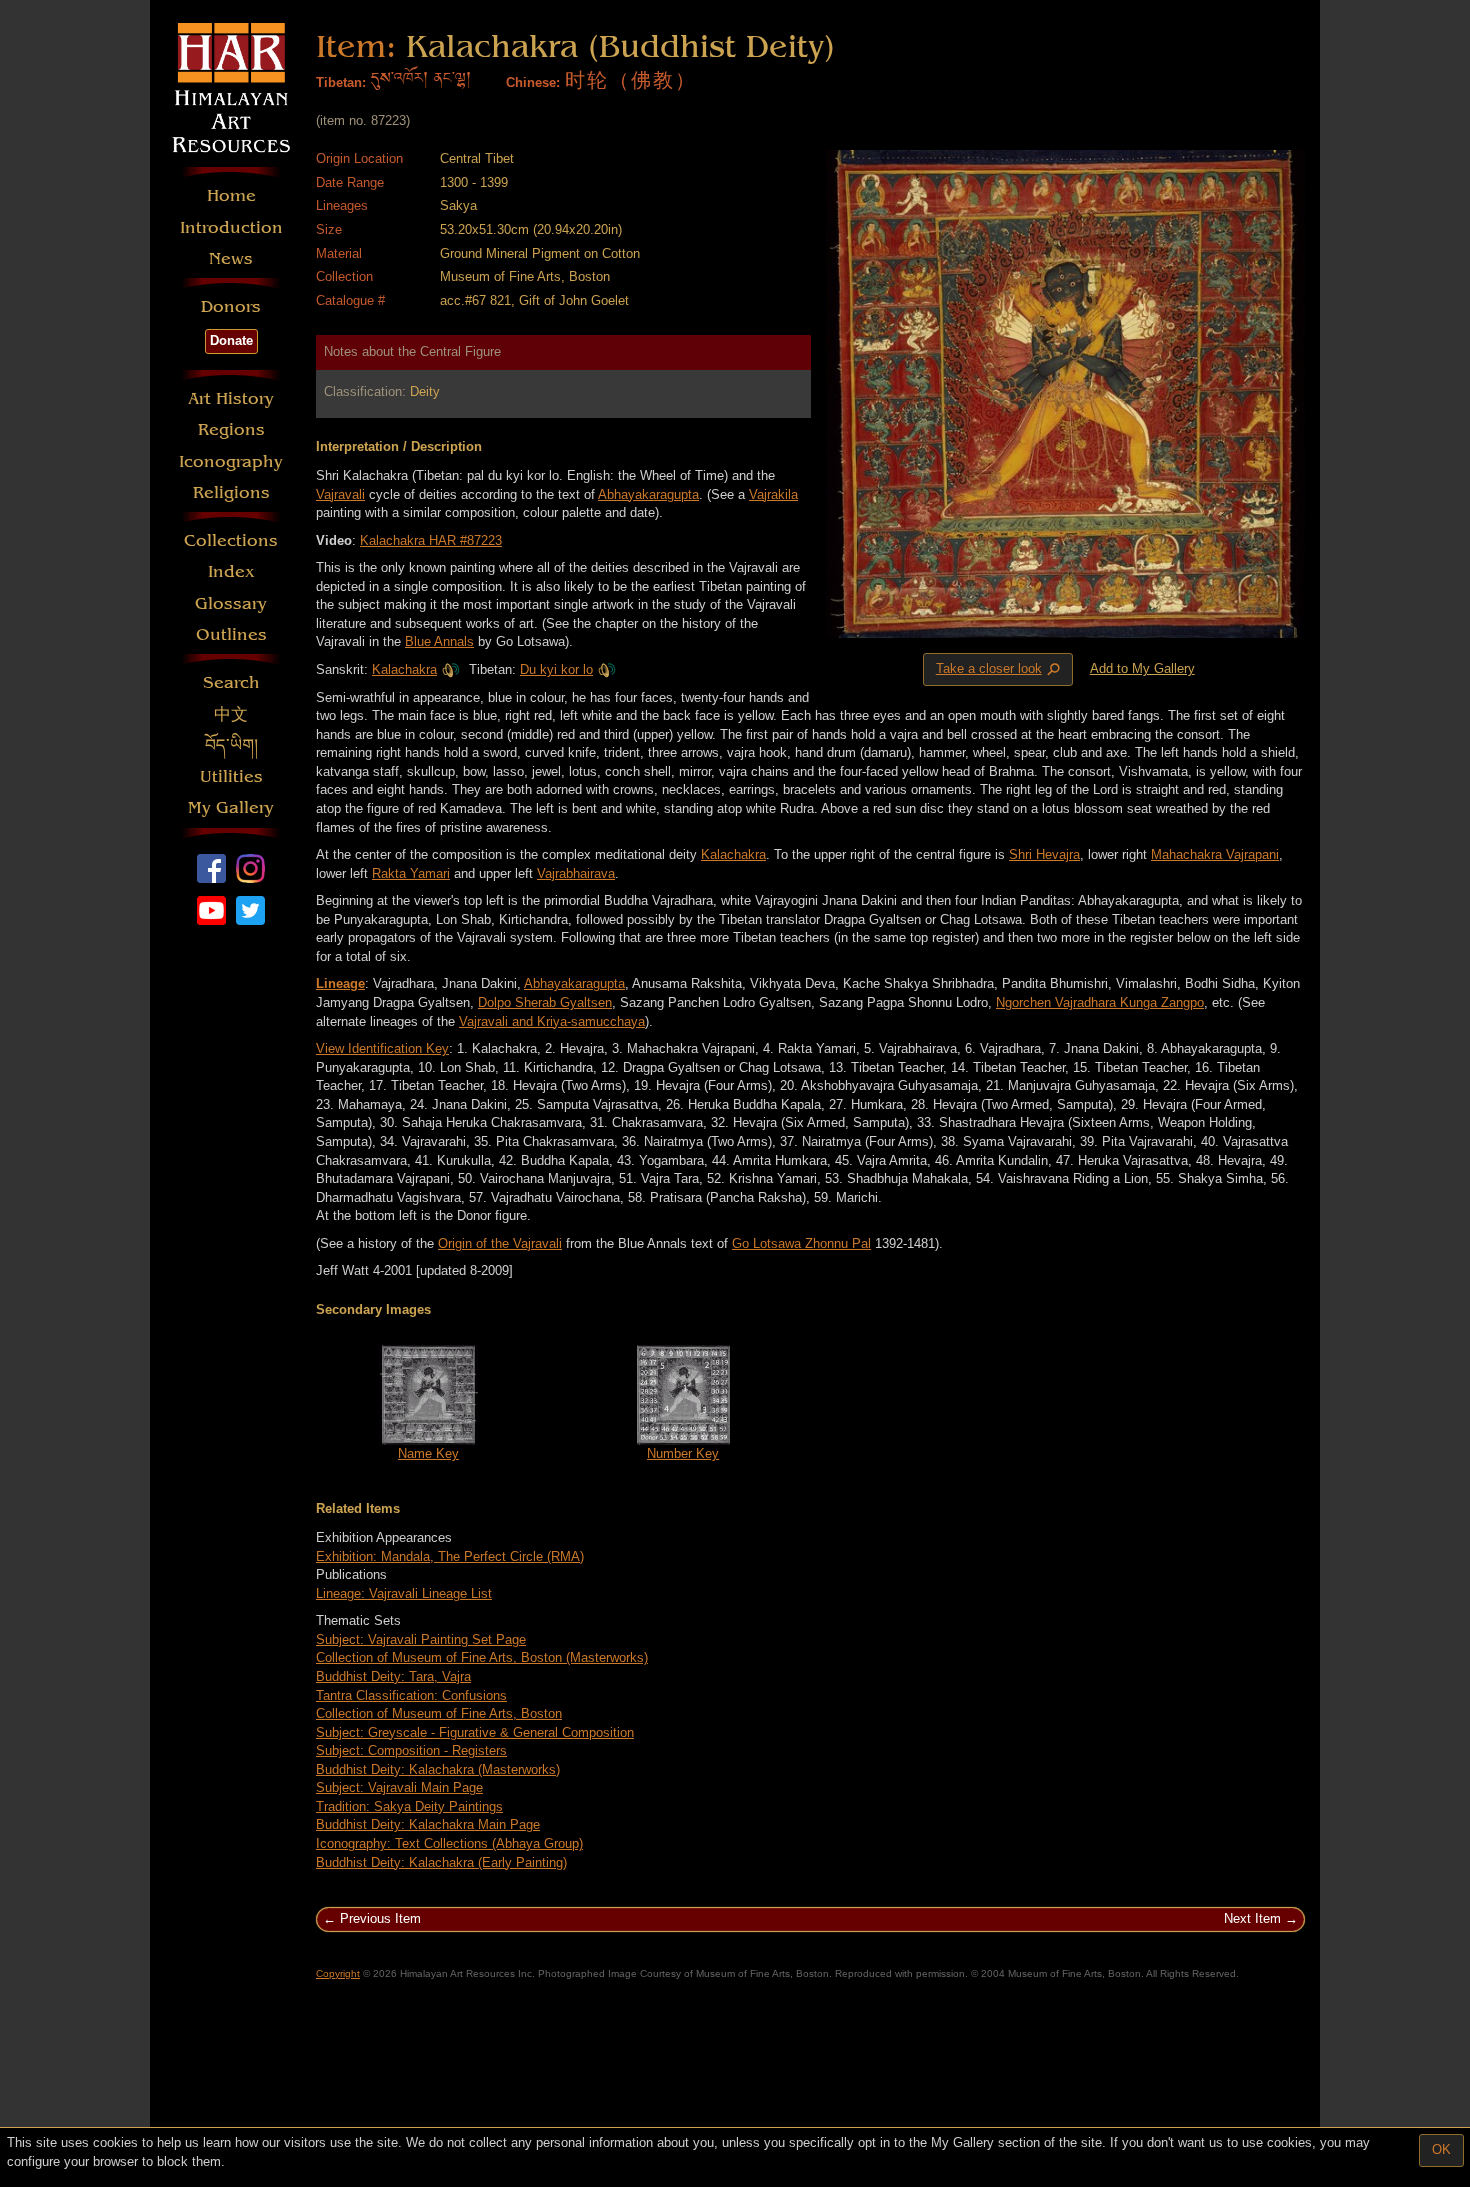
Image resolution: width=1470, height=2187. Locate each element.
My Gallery (231, 807)
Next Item (1252, 1918)
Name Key (428, 1453)
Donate (231, 340)
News (231, 258)
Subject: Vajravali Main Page (399, 1787)
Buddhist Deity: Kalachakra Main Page (428, 1824)
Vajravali (340, 494)
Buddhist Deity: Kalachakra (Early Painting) (441, 1862)
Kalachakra (404, 669)
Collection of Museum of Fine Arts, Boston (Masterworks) (482, 1657)
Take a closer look (1000, 670)
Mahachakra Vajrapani (1215, 854)
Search (231, 682)
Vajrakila (773, 494)
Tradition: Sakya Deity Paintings (409, 1806)
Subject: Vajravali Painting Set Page (421, 1639)
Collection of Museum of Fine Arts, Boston (439, 1713)
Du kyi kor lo (556, 669)
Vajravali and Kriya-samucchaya (552, 1021)
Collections (231, 540)
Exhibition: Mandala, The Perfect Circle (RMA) (450, 1556)
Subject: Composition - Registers (411, 1750)
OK (1441, 2149)
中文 (231, 714)
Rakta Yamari (411, 873)
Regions (231, 429)
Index (231, 571)
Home (231, 195)
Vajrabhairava (576, 873)
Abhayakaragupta (648, 494)
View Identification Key (382, 1048)
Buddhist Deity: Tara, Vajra (393, 1676)
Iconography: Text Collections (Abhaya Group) (449, 1843)
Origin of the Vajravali (500, 1243)
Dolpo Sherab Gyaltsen (545, 1002)
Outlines (231, 634)
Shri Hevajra (1044, 854)
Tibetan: (341, 82)
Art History (231, 398)
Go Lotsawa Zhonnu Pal (801, 1243)
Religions (231, 492)
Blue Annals (439, 641)
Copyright (338, 1973)
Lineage (340, 983)
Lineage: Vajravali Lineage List (404, 1593)
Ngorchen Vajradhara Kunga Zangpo (1100, 1002)
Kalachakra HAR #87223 (431, 540)
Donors (231, 306)
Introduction (231, 227)
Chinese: (533, 82)
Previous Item (380, 1918)
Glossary (231, 603)
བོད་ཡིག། (231, 745)
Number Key (683, 1453)
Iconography (231, 461)
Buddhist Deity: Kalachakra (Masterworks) (438, 1769)
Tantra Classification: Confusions (411, 1695)
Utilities (231, 776)
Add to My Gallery (1142, 668)
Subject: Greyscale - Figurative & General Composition (475, 1732)
